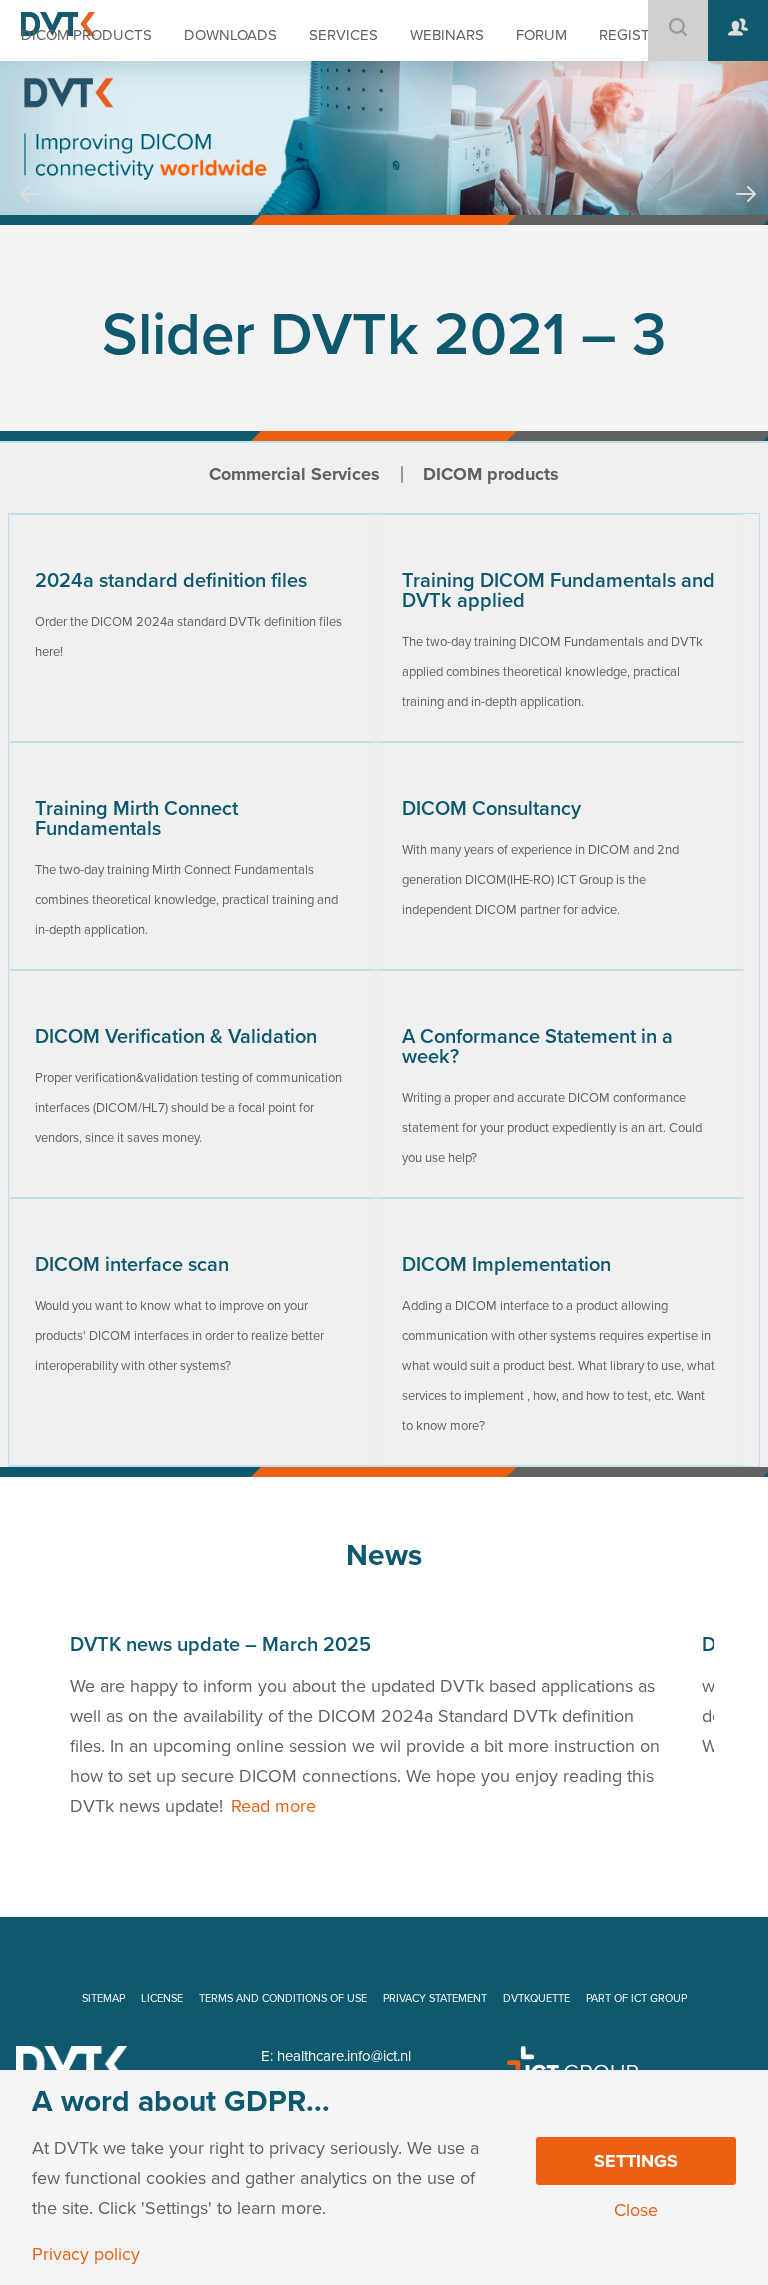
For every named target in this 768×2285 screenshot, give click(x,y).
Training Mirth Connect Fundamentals (136, 819)
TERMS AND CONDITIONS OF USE (283, 1998)
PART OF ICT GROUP (636, 1998)
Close (636, 2210)
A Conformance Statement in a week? (537, 1047)
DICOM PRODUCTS (86, 35)
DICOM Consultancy (491, 809)
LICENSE (162, 1998)
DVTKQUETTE (536, 1998)
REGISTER (633, 35)
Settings (636, 2161)
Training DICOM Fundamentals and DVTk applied (558, 591)
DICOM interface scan (132, 1265)
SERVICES (343, 35)
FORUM (541, 35)
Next (746, 213)
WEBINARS (447, 35)
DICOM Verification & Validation (176, 1037)
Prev (30, 213)
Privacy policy (86, 2254)
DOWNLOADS (230, 35)
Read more (273, 1806)
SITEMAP (103, 1998)
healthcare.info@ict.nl (344, 2056)
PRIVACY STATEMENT (435, 1998)
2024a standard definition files (171, 581)
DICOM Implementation (506, 1265)
